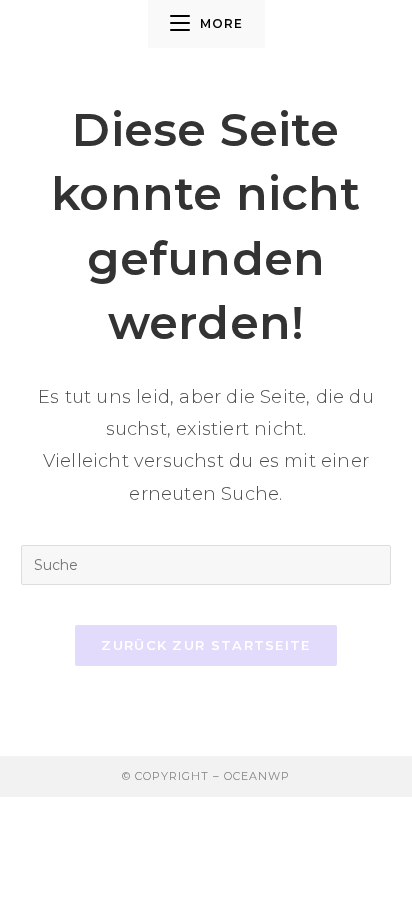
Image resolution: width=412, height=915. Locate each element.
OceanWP (257, 776)
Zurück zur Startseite (205, 645)
